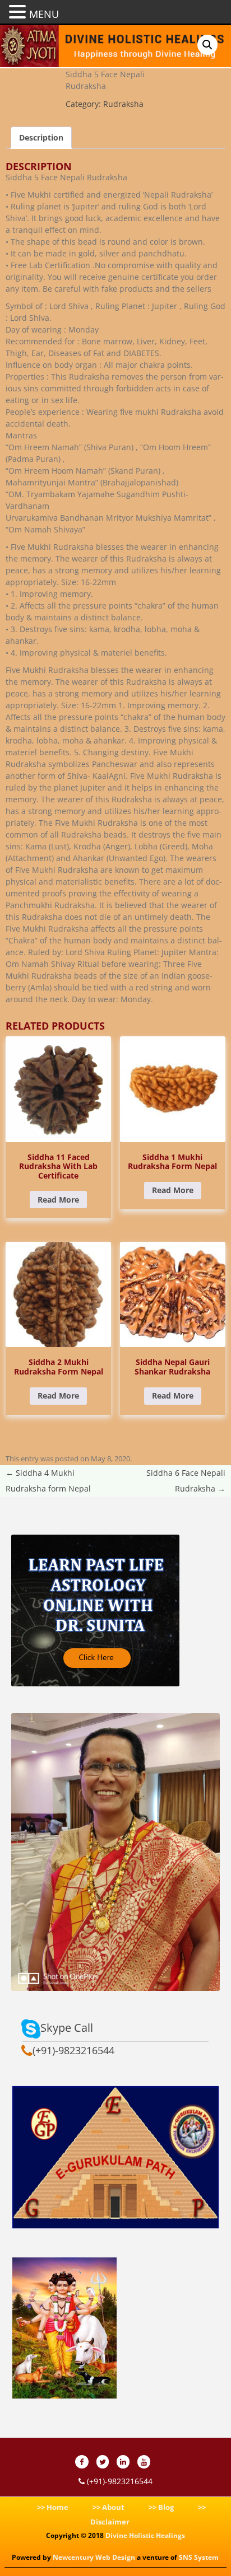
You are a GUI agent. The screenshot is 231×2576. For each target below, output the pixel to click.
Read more (58, 1200)
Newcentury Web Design (94, 2557)
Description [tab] (41, 137)
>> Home (53, 2507)
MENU (44, 14)
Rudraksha (123, 104)
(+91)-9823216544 (119, 2481)
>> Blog (161, 2507)
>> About (108, 2507)
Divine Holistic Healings (145, 2535)
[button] (207, 45)
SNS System (199, 2557)
